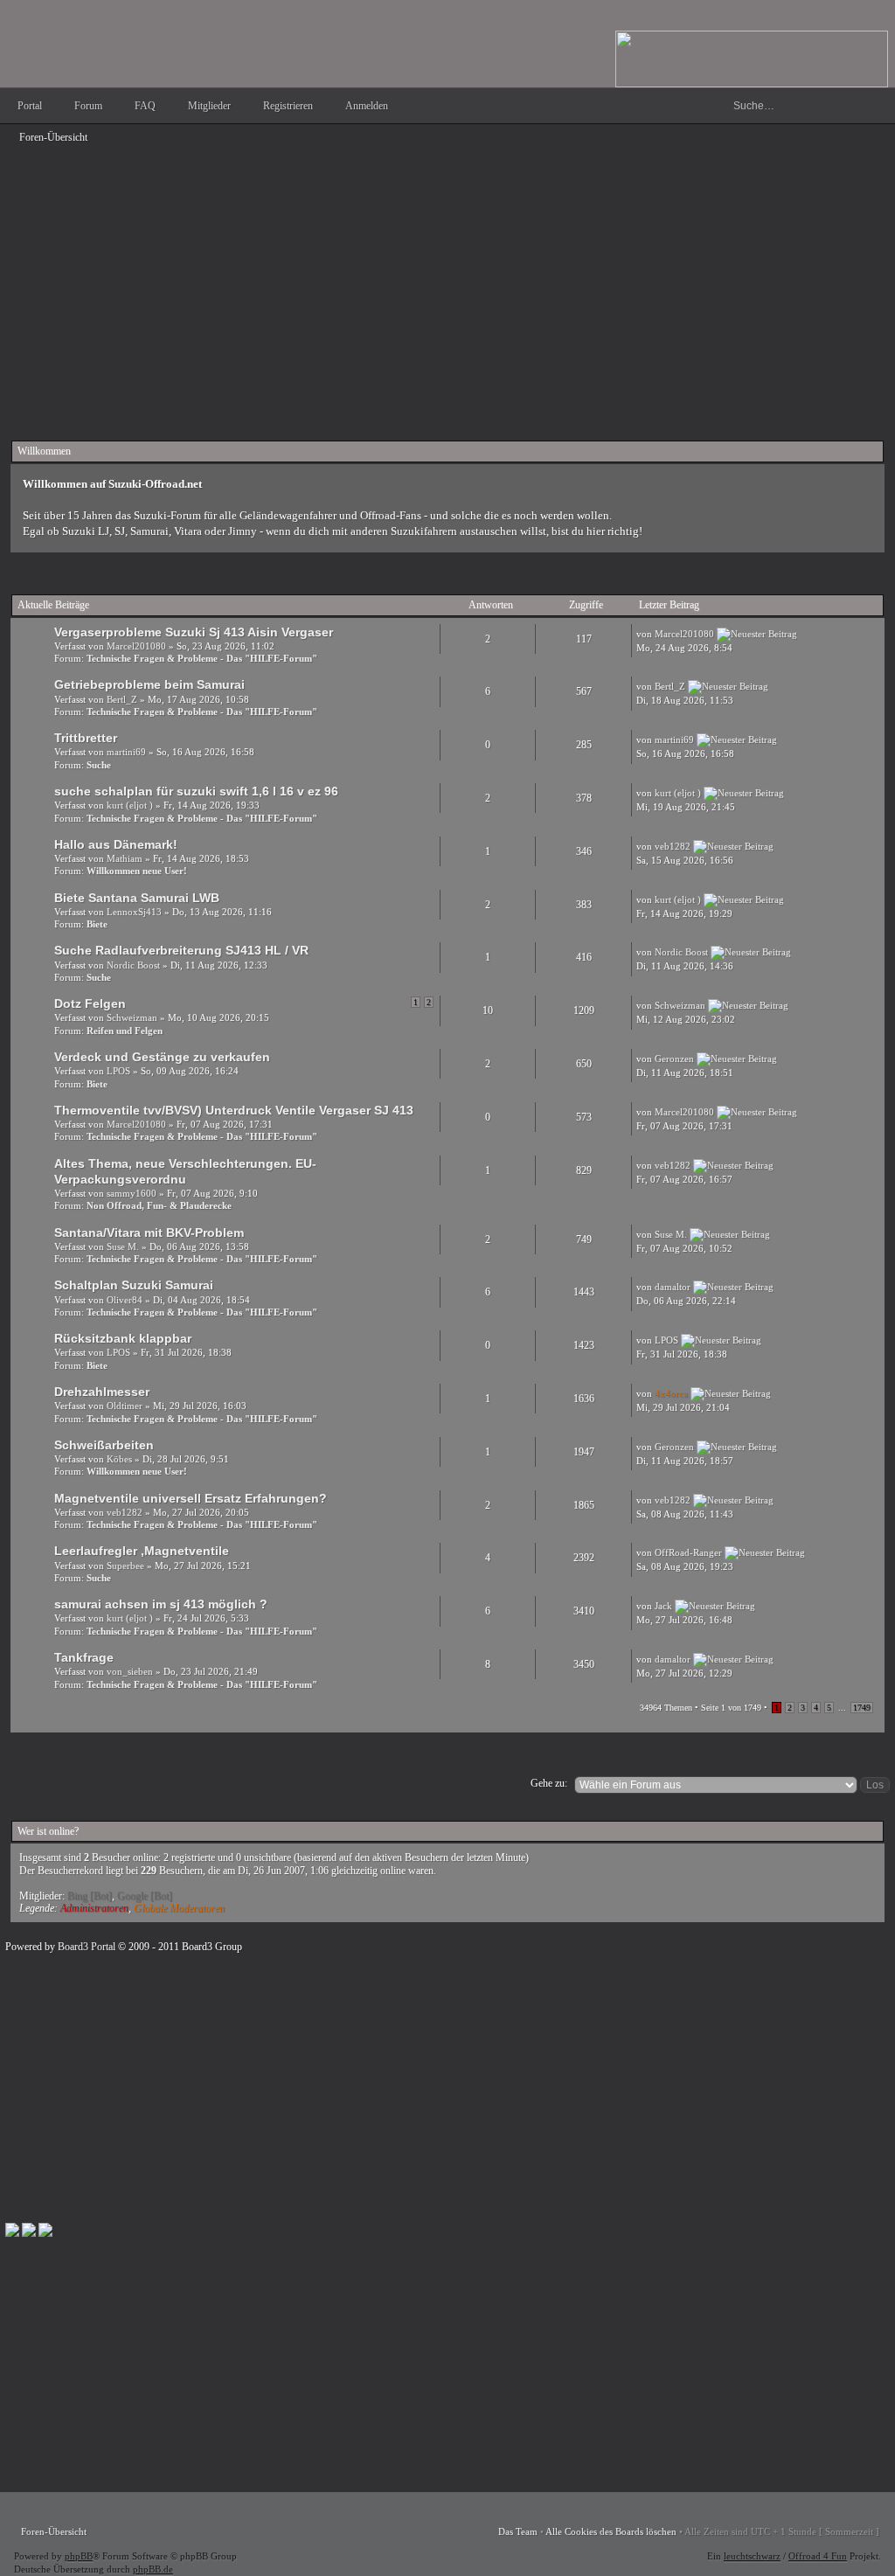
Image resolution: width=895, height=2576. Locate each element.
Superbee (125, 1566)
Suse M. (123, 1246)
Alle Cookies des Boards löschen (611, 2531)
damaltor (673, 1287)
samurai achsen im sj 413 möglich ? (161, 1604)
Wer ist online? (48, 1831)
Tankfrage (84, 1657)
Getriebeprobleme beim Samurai (149, 684)
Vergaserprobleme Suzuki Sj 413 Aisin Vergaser (194, 632)
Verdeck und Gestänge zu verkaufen (162, 1057)
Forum (88, 106)
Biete (97, 924)
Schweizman (132, 1017)
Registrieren (288, 106)
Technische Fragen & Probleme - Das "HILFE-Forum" (202, 658)
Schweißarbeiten (104, 1445)
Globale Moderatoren (179, 1908)
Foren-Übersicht (53, 137)
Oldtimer (125, 1406)
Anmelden (367, 106)
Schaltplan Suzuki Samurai (134, 1285)
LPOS (118, 1071)
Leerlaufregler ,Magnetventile (142, 1551)
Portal (30, 106)
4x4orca (671, 1393)
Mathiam (125, 858)
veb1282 (673, 846)
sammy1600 (132, 1193)
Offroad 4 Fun (818, 2556)
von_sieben (130, 1671)
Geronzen (674, 1059)
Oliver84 (125, 1300)
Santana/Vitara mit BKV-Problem (149, 1232)
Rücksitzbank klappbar (123, 1338)
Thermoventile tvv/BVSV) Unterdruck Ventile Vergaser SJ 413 (234, 1110)
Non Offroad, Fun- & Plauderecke (159, 1205)
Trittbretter (86, 738)
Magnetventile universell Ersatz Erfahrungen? (191, 1498)
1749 (862, 1708)
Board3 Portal (87, 1947)
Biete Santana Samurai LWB (137, 898)
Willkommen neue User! (137, 871)
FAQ (145, 106)
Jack (663, 1606)
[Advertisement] (447, 273)
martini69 (126, 752)
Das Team (518, 2531)
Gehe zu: (549, 1783)
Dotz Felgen (90, 1003)
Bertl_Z (122, 699)
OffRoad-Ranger (688, 1552)
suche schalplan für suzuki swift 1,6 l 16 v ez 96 (196, 791)
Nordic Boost (133, 965)
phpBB (79, 2556)
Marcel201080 (136, 646)
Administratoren (94, 1908)
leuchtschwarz (752, 2556)
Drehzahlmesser (102, 1392)
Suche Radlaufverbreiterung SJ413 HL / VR (181, 950)
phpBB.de (153, 2569)
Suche (99, 765)
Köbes (119, 1459)
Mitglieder (209, 106)
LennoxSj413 (134, 912)
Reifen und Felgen (125, 1031)
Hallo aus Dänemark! (116, 844)
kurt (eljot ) (130, 805)
